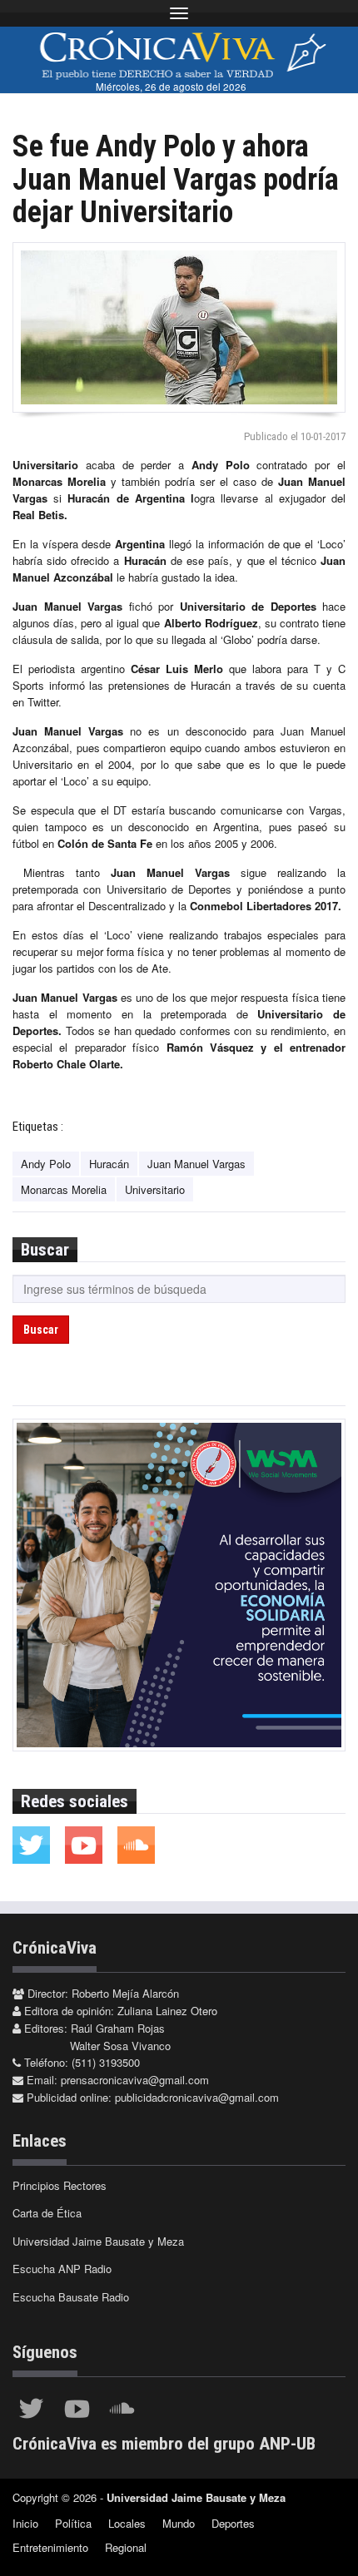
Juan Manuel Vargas (196, 1164)
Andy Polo (46, 1164)
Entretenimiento (50, 2547)
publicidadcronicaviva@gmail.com (197, 2097)
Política (73, 2523)
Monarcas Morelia (64, 1189)
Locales (127, 2523)
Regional (126, 2547)
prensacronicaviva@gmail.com (135, 2080)
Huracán (109, 1164)
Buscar (41, 1330)
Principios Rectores (60, 2185)
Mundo (179, 2523)
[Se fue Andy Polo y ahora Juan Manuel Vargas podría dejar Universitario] (179, 327)
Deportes (233, 2523)
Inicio (25, 2523)
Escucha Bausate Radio (71, 2297)
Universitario (155, 1189)
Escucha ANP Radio (62, 2269)
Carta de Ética (47, 2213)
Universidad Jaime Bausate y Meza (98, 2241)
